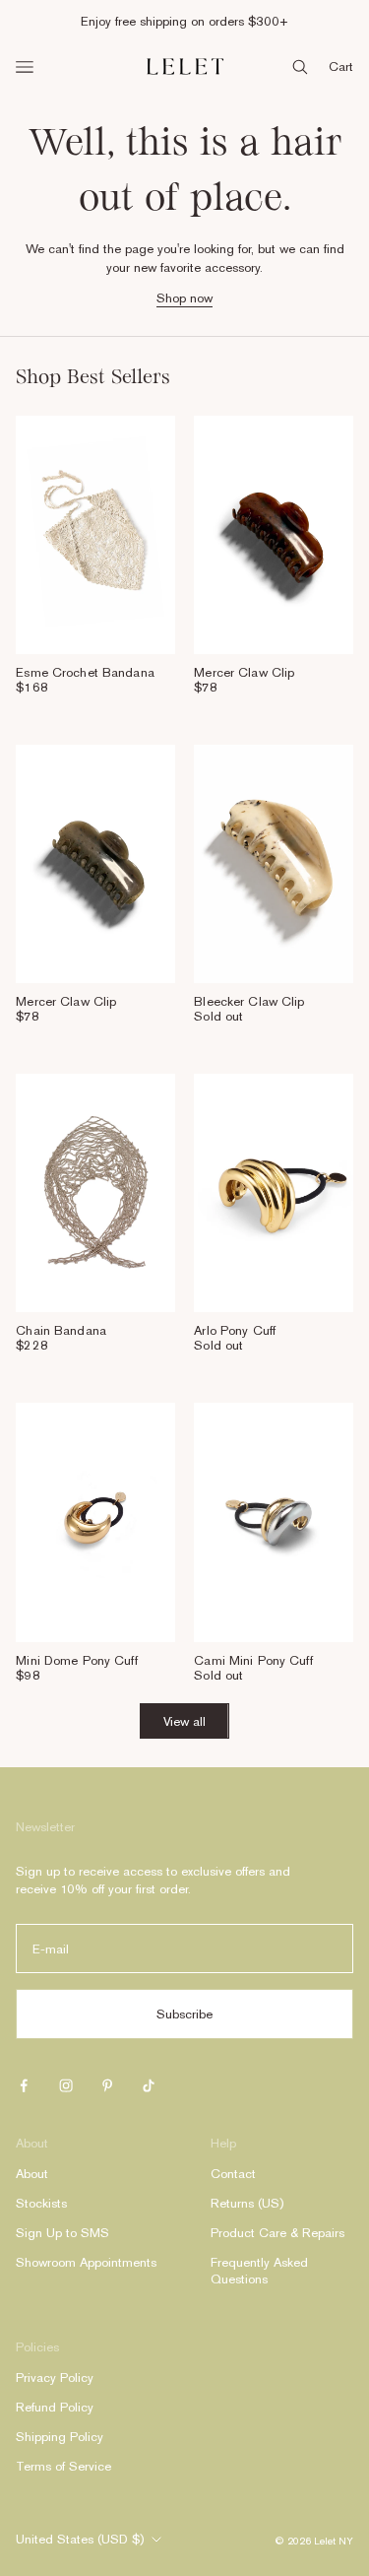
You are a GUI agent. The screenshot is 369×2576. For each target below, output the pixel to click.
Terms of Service (63, 2466)
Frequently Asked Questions (259, 2271)
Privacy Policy (55, 2378)
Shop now (184, 298)
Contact (233, 2174)
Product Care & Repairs (277, 2233)
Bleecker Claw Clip (249, 1001)
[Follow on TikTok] (149, 2085)
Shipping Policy (60, 2437)
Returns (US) (247, 2203)
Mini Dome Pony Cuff (76, 1660)
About (32, 2174)
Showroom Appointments (86, 2262)
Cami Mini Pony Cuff (253, 1660)
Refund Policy (55, 2407)
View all (184, 1721)
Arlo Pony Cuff (235, 1330)
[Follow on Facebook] (24, 2085)
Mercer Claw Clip (244, 672)
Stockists (41, 2203)
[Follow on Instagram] (66, 2085)
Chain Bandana (61, 1330)
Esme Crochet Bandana (85, 672)
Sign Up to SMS (62, 2233)
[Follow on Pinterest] (107, 2085)
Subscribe (184, 2014)
